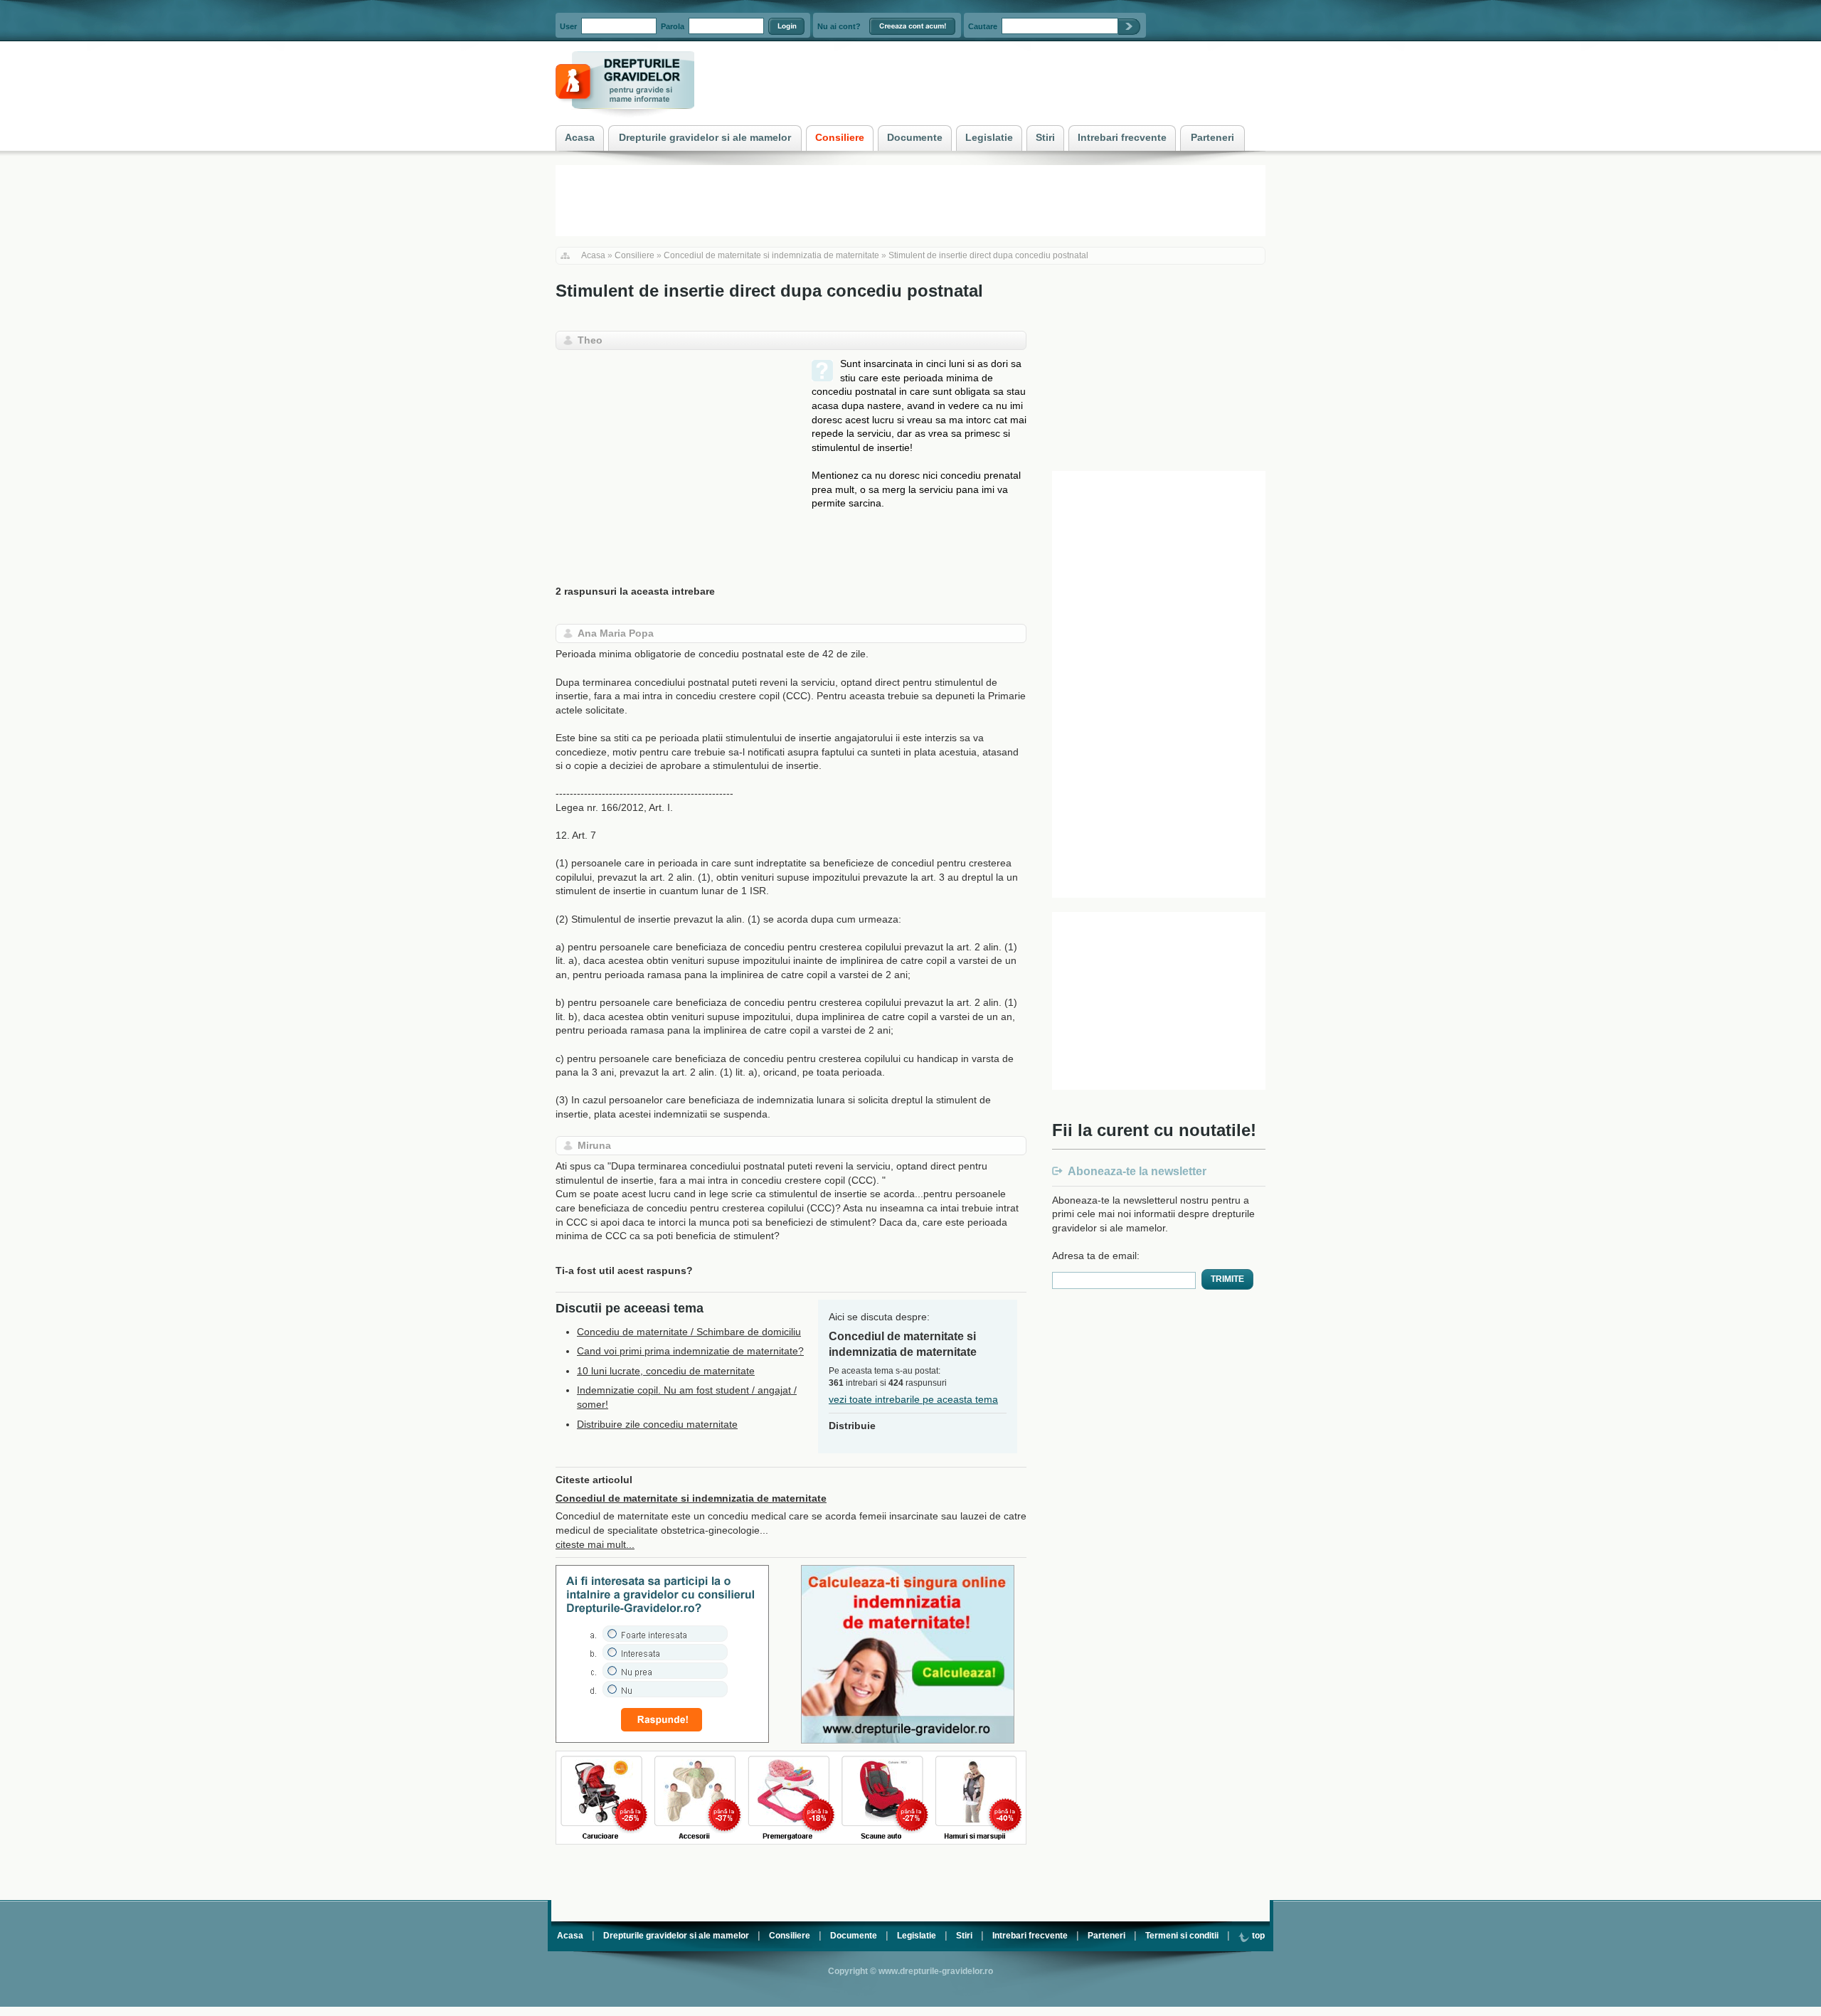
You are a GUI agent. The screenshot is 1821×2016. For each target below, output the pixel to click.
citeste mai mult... (595, 1544)
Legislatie (917, 1936)
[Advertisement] (675, 457)
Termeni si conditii (1182, 1936)
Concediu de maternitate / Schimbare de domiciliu (689, 1332)
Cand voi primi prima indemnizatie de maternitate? (690, 1351)
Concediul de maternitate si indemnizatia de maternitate (771, 255)
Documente (854, 1936)
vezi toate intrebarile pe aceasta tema (913, 1399)
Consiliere (635, 255)
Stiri (964, 1936)
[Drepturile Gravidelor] (625, 120)
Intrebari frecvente (1030, 1936)
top (1257, 1936)
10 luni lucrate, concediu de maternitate (666, 1371)
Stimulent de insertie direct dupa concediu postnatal (988, 255)
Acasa (593, 255)
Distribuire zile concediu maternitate (657, 1424)
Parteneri (1106, 1936)
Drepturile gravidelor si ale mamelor (676, 1936)
